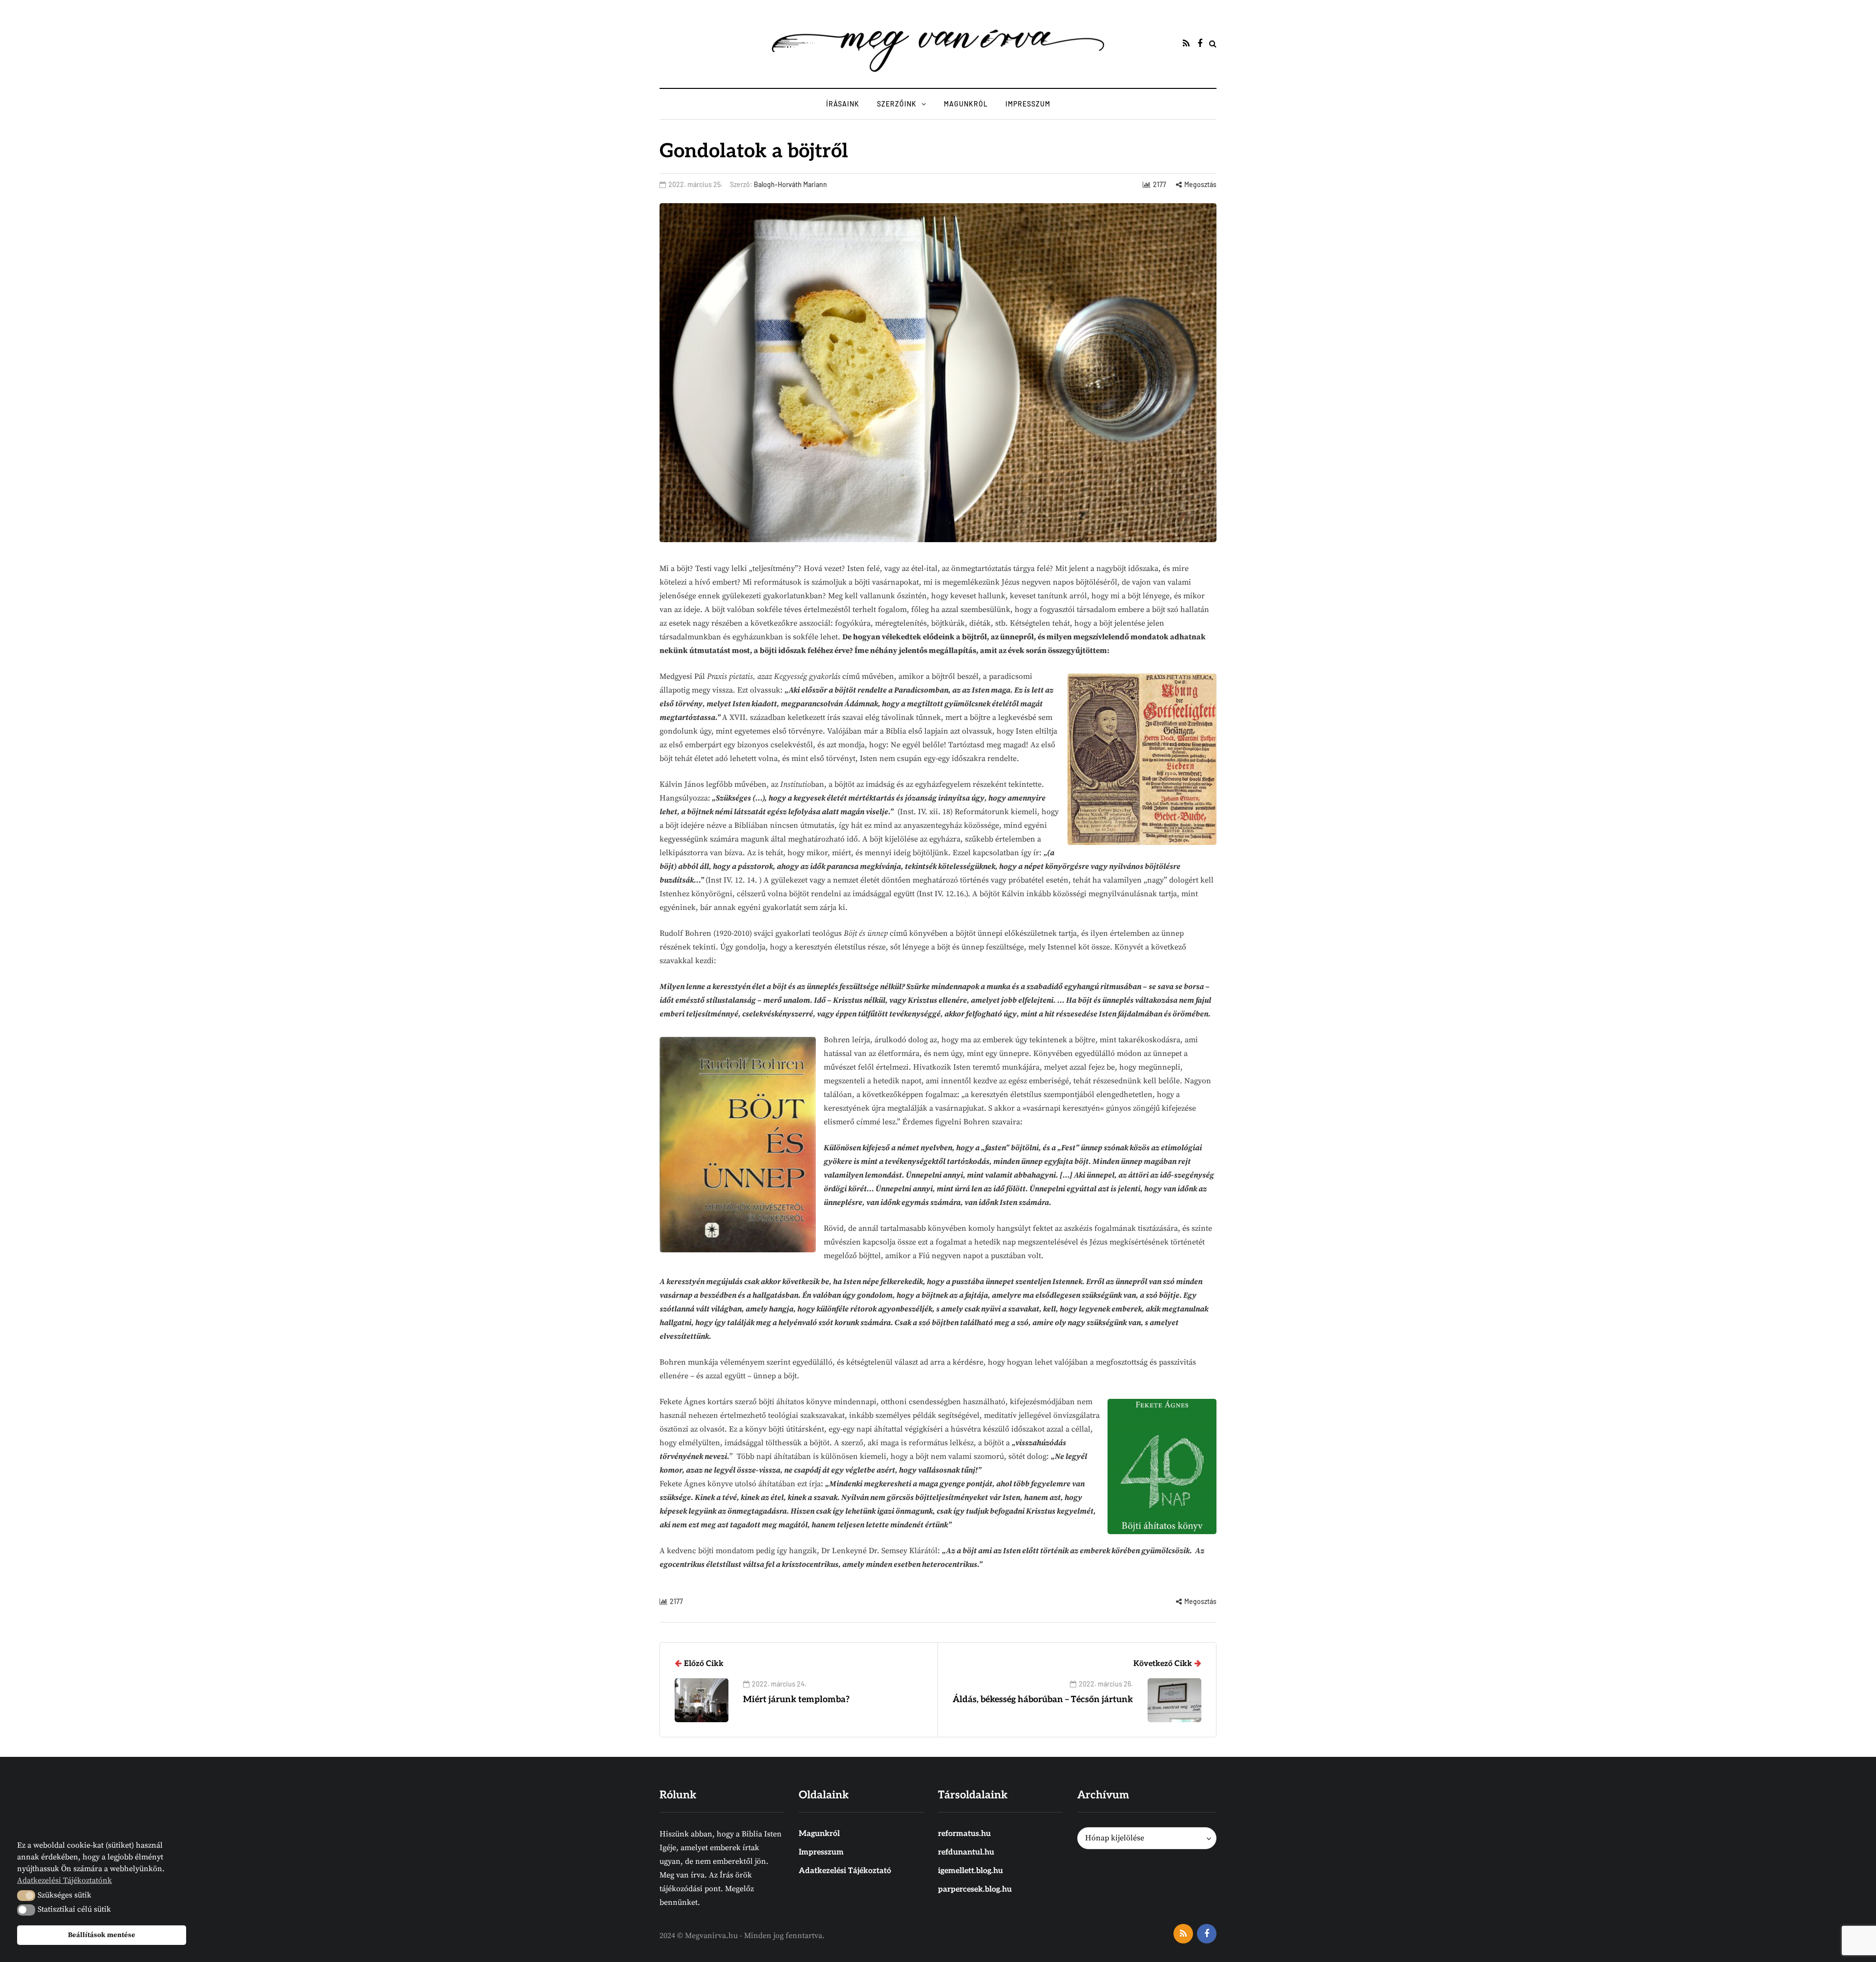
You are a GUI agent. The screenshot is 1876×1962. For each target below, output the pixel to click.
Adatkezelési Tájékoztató (845, 1871)
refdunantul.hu (966, 1852)
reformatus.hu (964, 1834)
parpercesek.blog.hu (975, 1889)
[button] (26, 1896)
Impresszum (1028, 104)
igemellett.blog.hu (970, 1871)
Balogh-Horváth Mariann (790, 184)
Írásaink (843, 104)
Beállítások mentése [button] (102, 1935)
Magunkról (966, 104)
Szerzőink (897, 104)
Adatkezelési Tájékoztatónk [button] (64, 1880)
